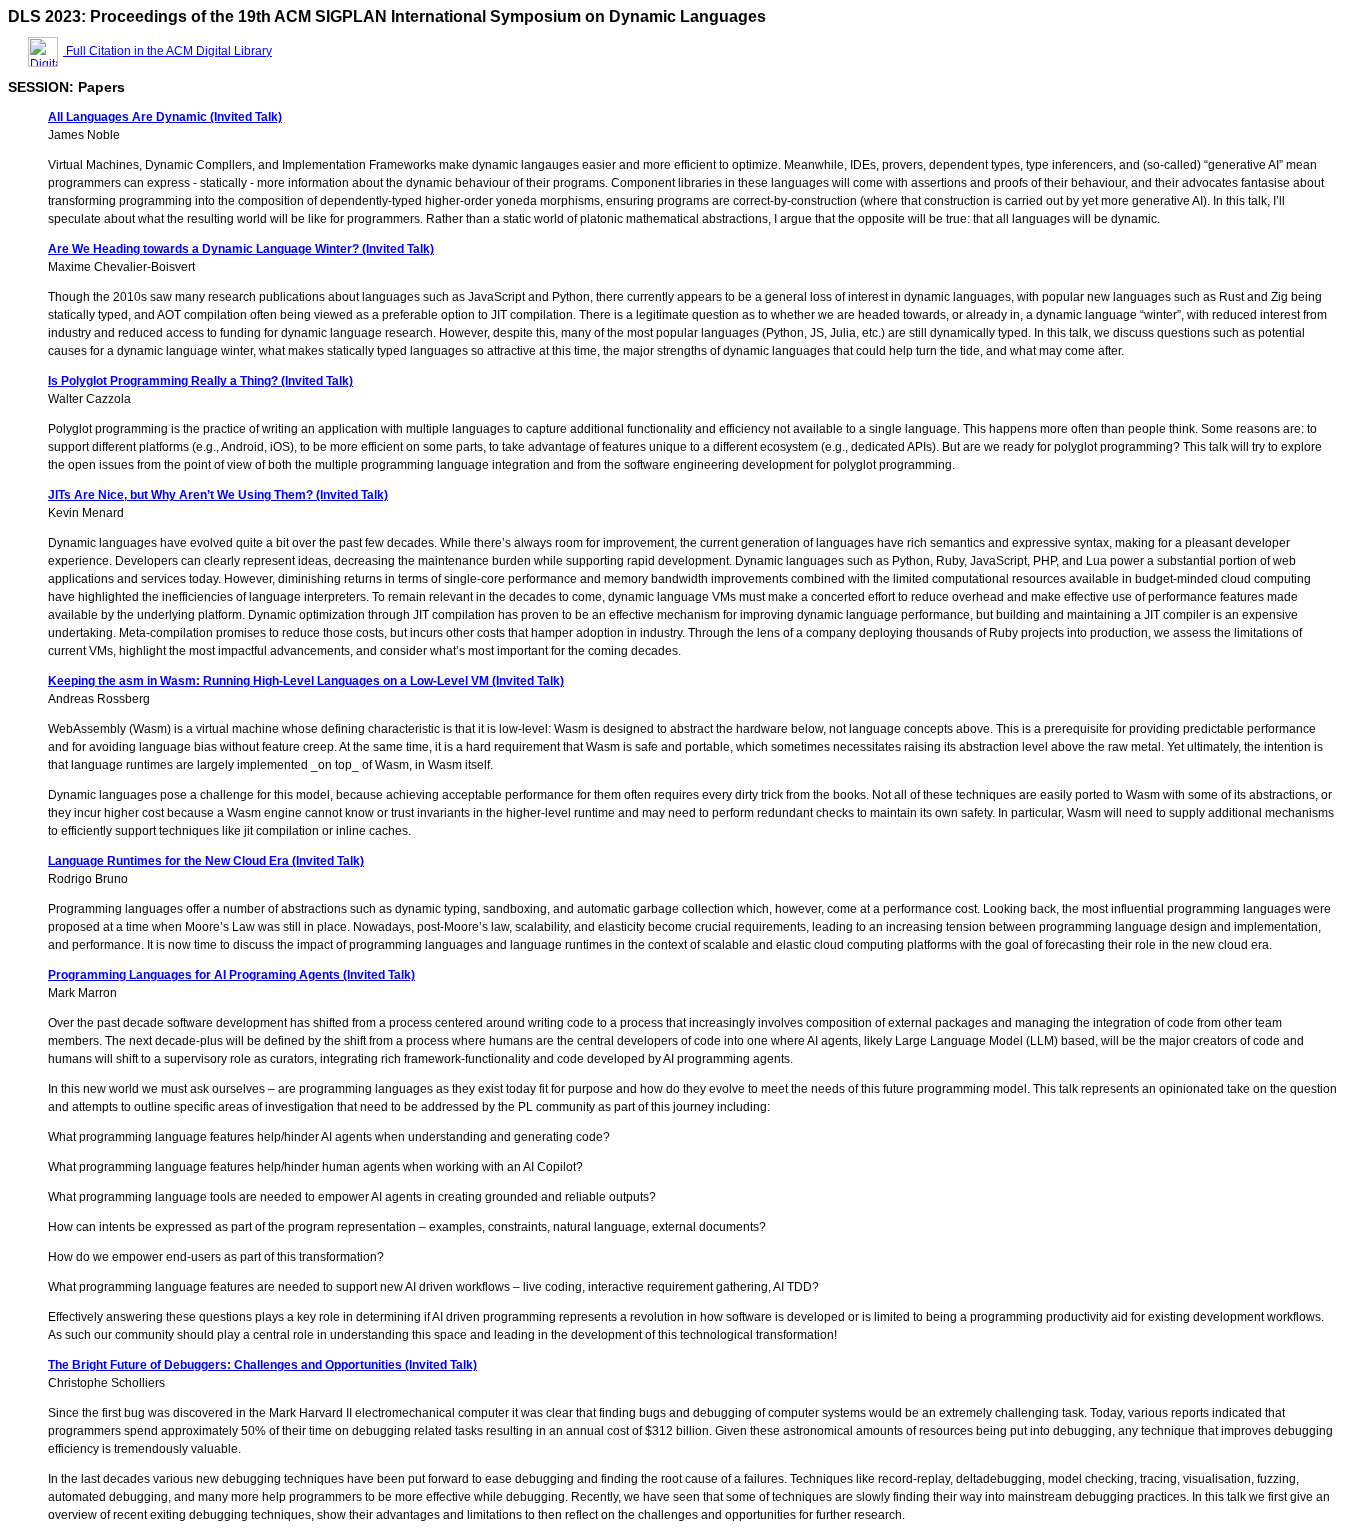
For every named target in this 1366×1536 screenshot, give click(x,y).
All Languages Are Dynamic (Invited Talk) (165, 117)
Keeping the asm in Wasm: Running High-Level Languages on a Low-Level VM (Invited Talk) (306, 681)
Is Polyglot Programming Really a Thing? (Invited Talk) (200, 381)
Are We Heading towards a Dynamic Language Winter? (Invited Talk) (241, 249)
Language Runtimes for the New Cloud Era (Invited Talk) (206, 861)
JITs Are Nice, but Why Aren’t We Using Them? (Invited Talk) (218, 495)
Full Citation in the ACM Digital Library (167, 51)
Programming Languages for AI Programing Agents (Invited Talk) (231, 975)
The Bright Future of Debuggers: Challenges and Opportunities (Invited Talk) (262, 1365)
